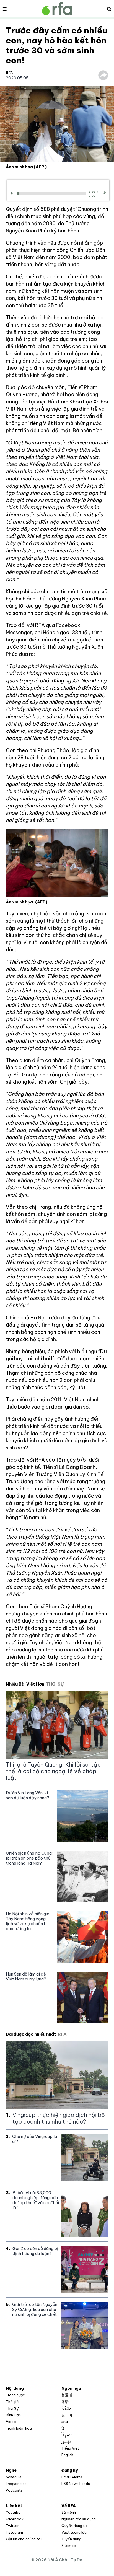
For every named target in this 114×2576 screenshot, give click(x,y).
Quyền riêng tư (74, 2526)
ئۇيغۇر (66, 2442)
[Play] (13, 193)
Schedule (14, 2477)
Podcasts (14, 2490)
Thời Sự (12, 2408)
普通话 (67, 2395)
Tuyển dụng (71, 2539)
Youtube (13, 2512)
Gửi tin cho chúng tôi (24, 2539)
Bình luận (13, 2415)
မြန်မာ (66, 2408)
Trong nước (15, 2395)
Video (11, 2422)
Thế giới (13, 2402)
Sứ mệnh (69, 2512)
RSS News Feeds (76, 2484)
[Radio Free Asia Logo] (57, 9)
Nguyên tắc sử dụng (79, 2519)
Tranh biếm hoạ (19, 2428)
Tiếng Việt (70, 2448)
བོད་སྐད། (67, 2435)
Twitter (12, 2526)
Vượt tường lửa (74, 2532)
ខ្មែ (63, 2428)
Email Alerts (72, 2477)
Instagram (14, 2532)
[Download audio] (104, 192)
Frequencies (16, 2484)
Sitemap (69, 2546)
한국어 (67, 2415)
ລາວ (65, 2422)
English (67, 2455)
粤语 (65, 2402)
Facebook (15, 2519)
